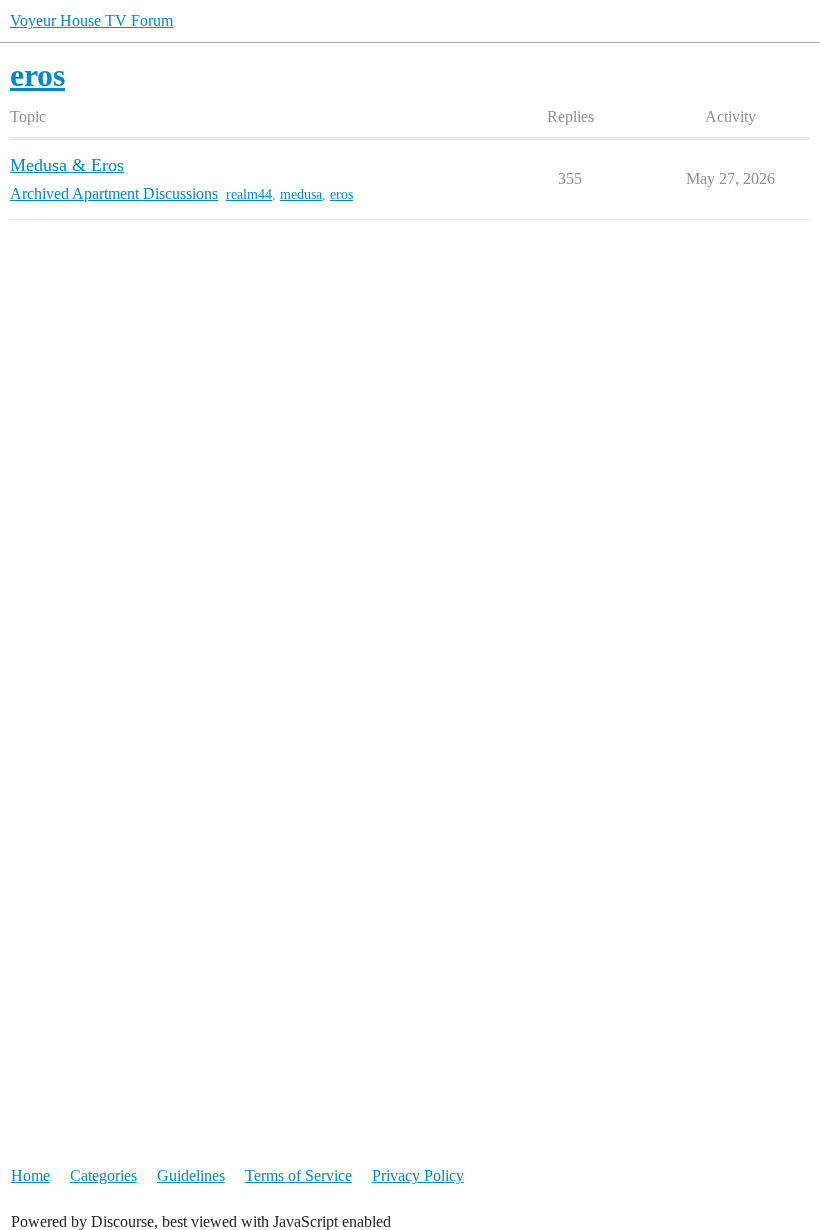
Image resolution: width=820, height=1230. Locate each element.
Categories (103, 1175)
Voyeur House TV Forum (91, 20)
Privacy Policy (418, 1175)
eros (341, 194)
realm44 (249, 194)
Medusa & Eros (67, 165)
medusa (301, 194)
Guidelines (191, 1175)
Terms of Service (298, 1175)
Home (30, 1175)
